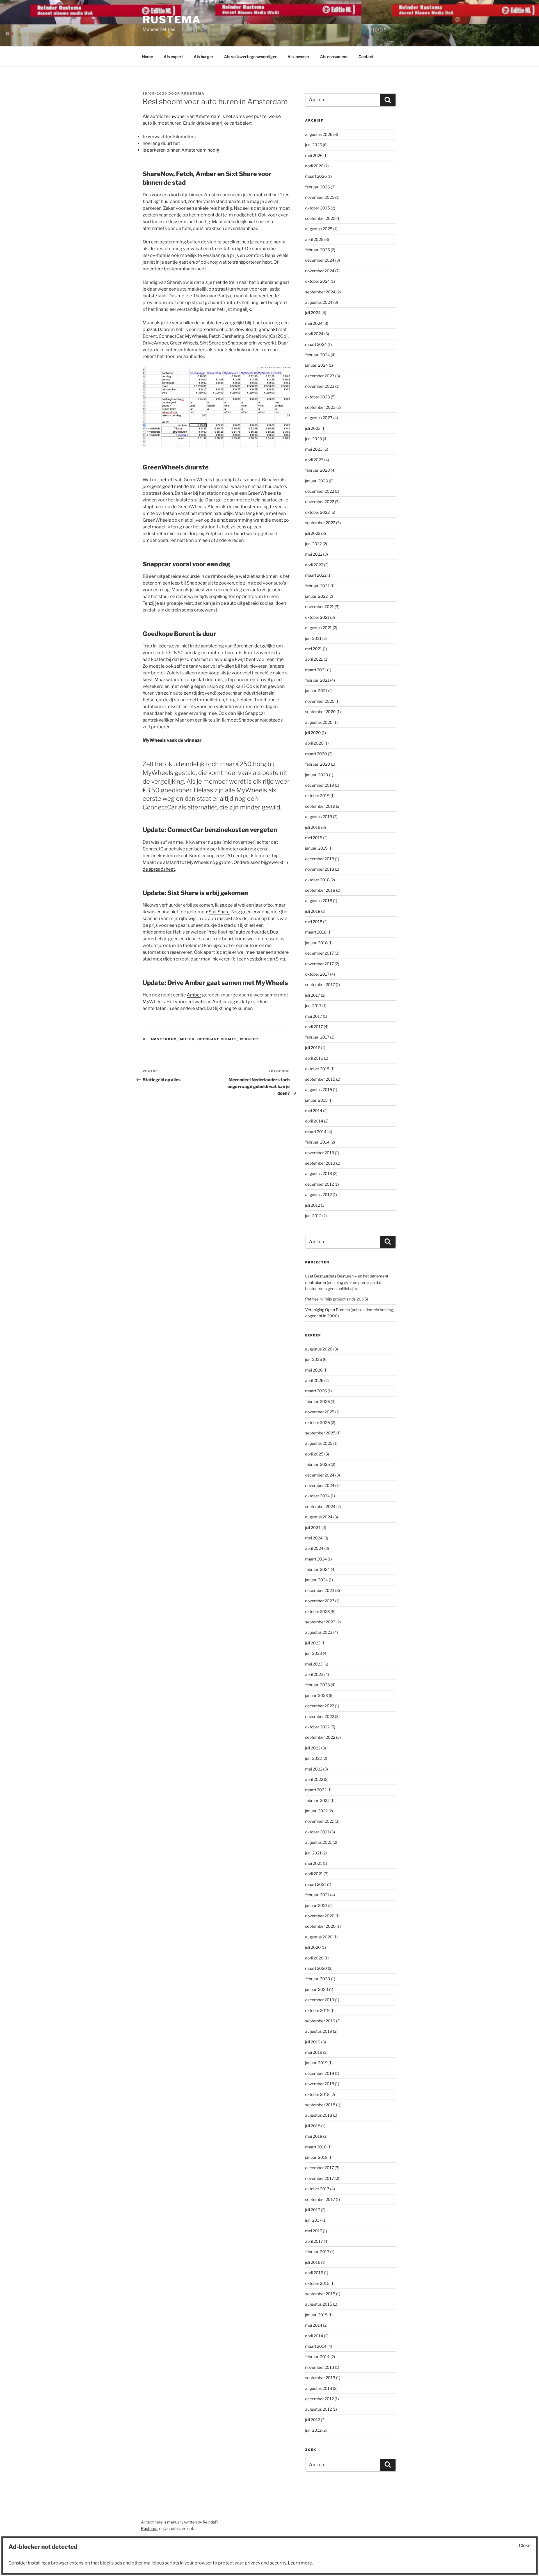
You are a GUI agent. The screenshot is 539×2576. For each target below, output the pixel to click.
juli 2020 (313, 733)
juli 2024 (313, 313)
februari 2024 (318, 355)
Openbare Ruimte (217, 1039)
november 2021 (319, 607)
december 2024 (320, 260)
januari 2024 (317, 365)
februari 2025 (318, 250)
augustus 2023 (319, 418)
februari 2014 (317, 1142)
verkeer (249, 1039)
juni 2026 (314, 145)
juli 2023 (313, 428)
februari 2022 (317, 586)
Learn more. (300, 2563)
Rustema (172, 20)
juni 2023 (314, 439)
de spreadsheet (159, 869)
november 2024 (320, 271)
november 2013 (320, 1153)
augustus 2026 (319, 134)
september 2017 (320, 984)
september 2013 (320, 1163)
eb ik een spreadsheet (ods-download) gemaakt (228, 329)
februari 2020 (318, 764)
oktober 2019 (317, 796)
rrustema (193, 93)
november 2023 (320, 386)
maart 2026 (316, 176)
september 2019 (320, 806)
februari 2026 (318, 187)
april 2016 (314, 1058)
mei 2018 (314, 922)
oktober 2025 (318, 208)
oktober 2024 (318, 281)
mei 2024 (314, 323)
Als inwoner (298, 57)
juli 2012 (313, 1205)
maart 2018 (316, 932)
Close (525, 2546)
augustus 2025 (319, 229)
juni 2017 (313, 1006)
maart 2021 (316, 670)
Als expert (173, 57)
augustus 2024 (319, 302)
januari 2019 (316, 848)
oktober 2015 (317, 1069)
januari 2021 (316, 691)
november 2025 (320, 197)
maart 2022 (316, 575)
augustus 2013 (319, 1173)
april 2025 (314, 239)
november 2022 (320, 502)
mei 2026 (314, 155)
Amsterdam (164, 1039)
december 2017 (319, 953)
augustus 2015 (319, 1090)
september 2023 (320, 407)
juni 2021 (313, 638)
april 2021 (314, 659)
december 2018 (320, 859)
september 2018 (320, 890)
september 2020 (320, 712)
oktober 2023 (318, 397)
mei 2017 (314, 1016)
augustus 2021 (318, 628)
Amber (194, 995)
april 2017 (314, 1027)
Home (148, 57)
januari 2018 (316, 943)
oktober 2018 (317, 880)
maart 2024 (316, 344)
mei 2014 (314, 1111)
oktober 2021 (317, 617)
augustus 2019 (319, 817)
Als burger (204, 57)
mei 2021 (314, 649)
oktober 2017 (317, 974)
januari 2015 (316, 1100)
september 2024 (320, 292)
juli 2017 (313, 995)
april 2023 (314, 460)
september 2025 (320, 218)
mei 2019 (314, 838)
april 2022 (314, 565)
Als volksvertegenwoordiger (250, 57)
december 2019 (320, 785)
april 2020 (314, 743)
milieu (187, 1039)
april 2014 (314, 1121)
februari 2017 (317, 1037)
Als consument (334, 57)
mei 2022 (314, 554)
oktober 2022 (317, 512)
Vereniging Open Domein (327, 1310)
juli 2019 (313, 827)
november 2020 (320, 701)
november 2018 (320, 869)
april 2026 (314, 166)
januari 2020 (317, 775)
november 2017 (319, 964)
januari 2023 (317, 481)
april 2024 (314, 334)
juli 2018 (313, 911)
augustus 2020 (319, 722)
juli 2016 (313, 1048)
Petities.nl (314, 1299)
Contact (366, 57)
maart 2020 (316, 754)
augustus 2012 (318, 1195)
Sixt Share (219, 912)
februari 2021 (317, 680)
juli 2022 (313, 533)
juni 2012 (313, 1216)
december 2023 (320, 376)
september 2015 (320, 1079)
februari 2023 (318, 470)
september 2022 (320, 523)
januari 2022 (316, 596)
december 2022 (320, 491)
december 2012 (319, 1184)
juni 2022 (313, 544)
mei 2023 (314, 449)
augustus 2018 (319, 901)
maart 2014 (316, 1132)
